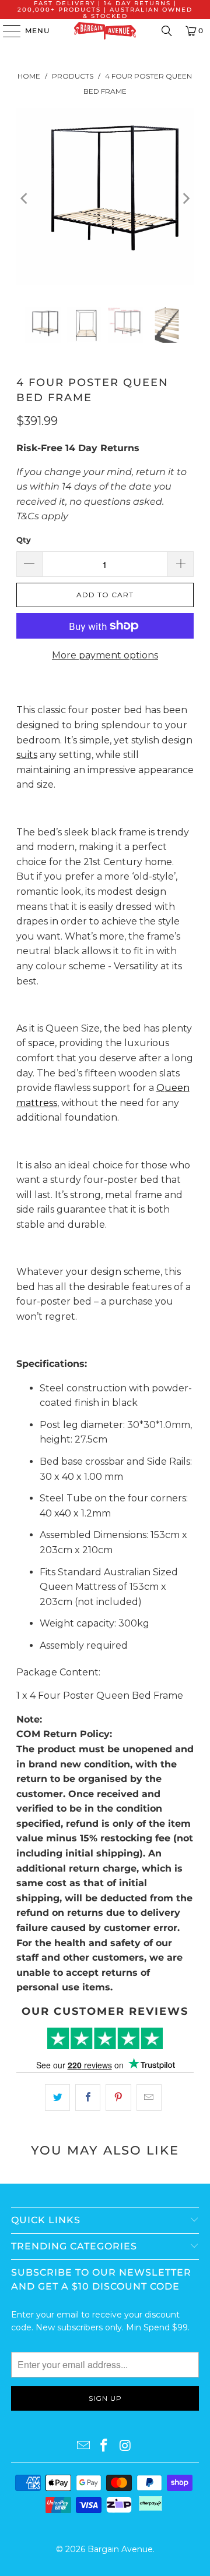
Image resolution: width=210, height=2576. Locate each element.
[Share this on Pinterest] (118, 2097)
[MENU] (6, 31)
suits (27, 755)
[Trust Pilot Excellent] (105, 2038)
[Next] (185, 199)
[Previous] (25, 199)
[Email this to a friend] (149, 2097)
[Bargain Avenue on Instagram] (125, 2446)
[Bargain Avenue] (105, 31)
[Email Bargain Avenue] (83, 2446)
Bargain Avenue (120, 2549)
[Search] (167, 31)
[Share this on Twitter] (57, 2097)
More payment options (105, 655)
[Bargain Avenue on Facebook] (104, 2446)
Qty (24, 540)
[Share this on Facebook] (88, 2097)
